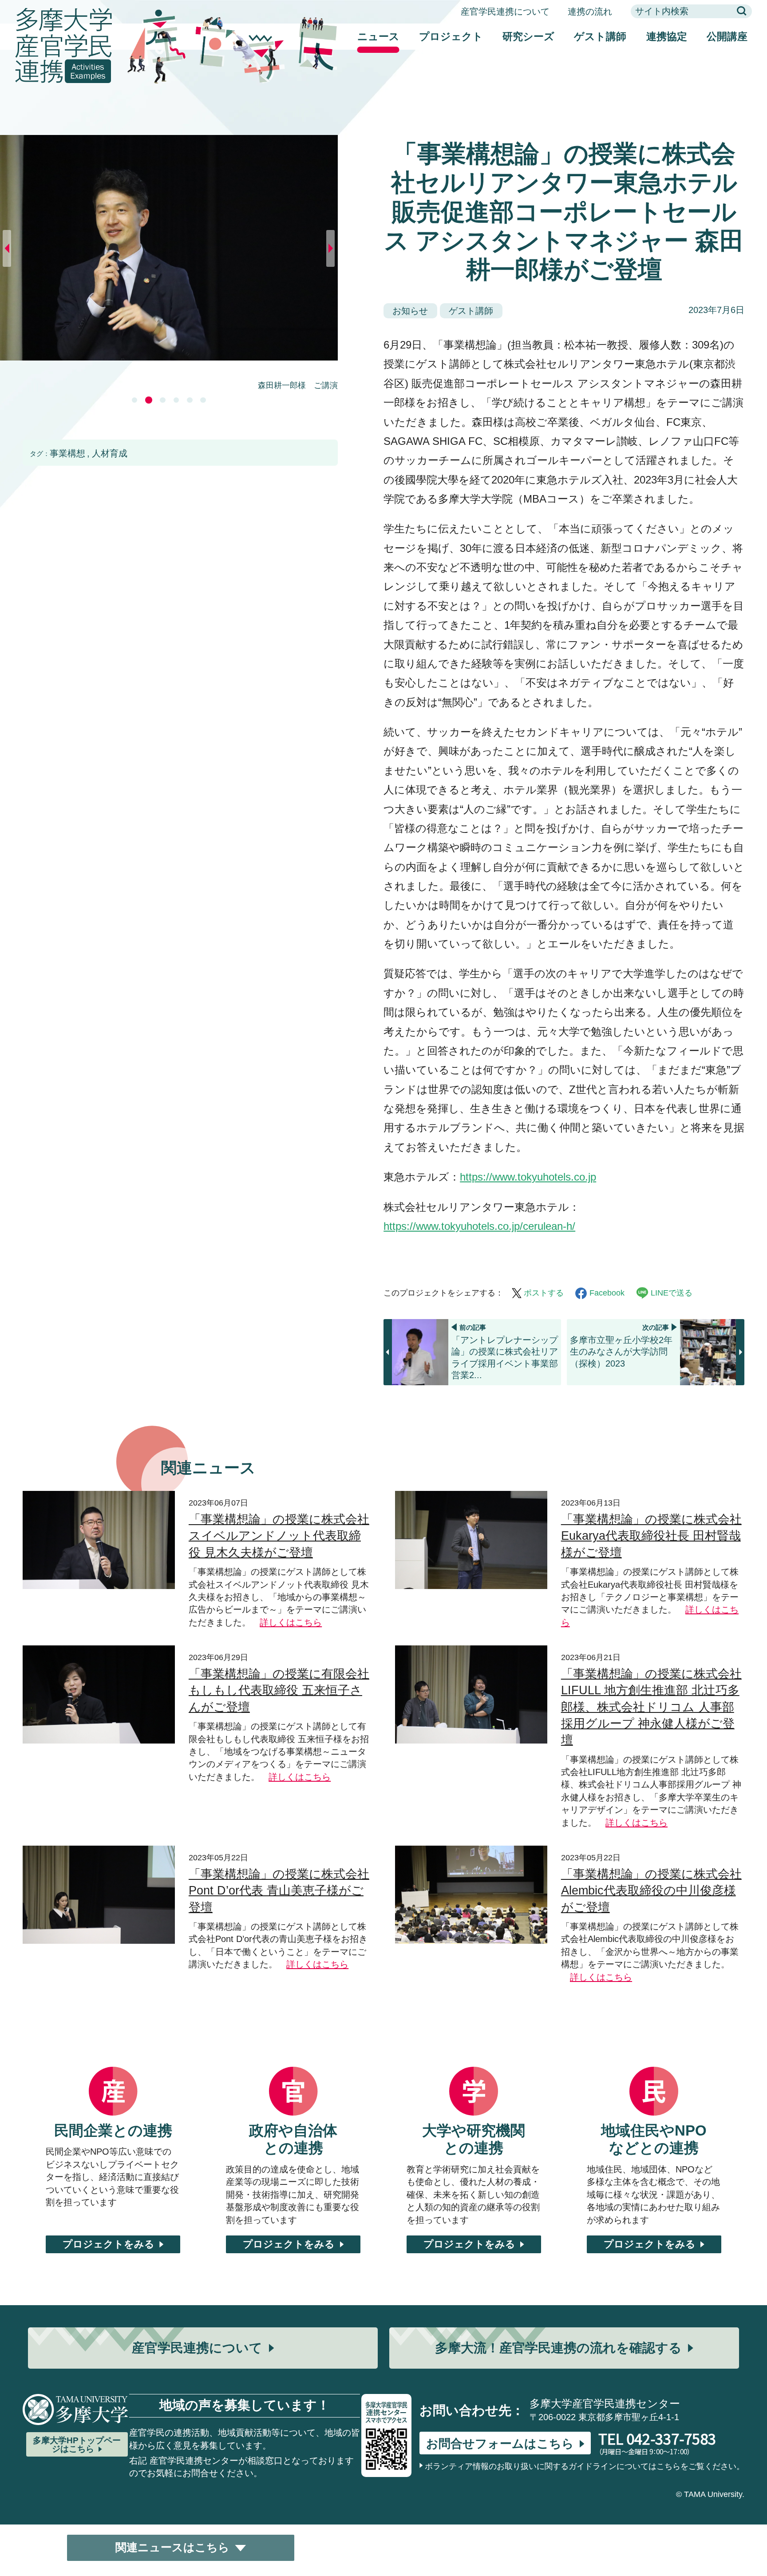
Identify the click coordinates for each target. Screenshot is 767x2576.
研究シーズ (528, 36)
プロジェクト (451, 36)
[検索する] (742, 12)
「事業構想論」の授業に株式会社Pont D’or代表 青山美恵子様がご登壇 (279, 1891)
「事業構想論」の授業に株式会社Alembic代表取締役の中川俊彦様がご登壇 (651, 1891)
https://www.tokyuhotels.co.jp (528, 1177)
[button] (135, 400)
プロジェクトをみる (109, 2244)
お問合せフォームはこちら (500, 2444)
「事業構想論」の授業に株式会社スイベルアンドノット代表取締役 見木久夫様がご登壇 (279, 1536)
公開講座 (727, 36)
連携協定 (667, 36)
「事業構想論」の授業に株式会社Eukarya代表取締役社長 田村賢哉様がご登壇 (651, 1536)
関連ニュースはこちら (172, 2547)
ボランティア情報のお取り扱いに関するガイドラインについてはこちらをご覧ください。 (585, 2466)
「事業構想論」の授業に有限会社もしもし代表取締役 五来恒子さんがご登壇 (279, 1690)
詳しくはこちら (291, 1622)
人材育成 (110, 453)
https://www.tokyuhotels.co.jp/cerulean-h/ (479, 1226)
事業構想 (67, 453)
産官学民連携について (505, 12)
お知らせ (410, 311)
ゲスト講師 (600, 36)
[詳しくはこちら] (99, 1498)
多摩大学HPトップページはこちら (77, 2445)
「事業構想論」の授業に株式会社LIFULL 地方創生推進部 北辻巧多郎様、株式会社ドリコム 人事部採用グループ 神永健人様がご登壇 (651, 1707)
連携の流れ (590, 12)
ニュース (378, 36)
